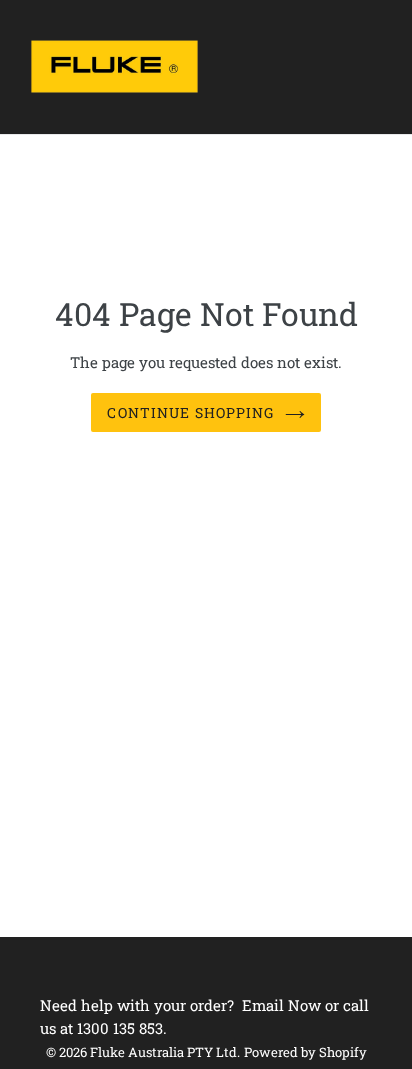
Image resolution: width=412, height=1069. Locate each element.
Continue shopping (190, 412)
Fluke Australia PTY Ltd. (165, 1052)
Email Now (281, 1005)
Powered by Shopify (305, 1052)
